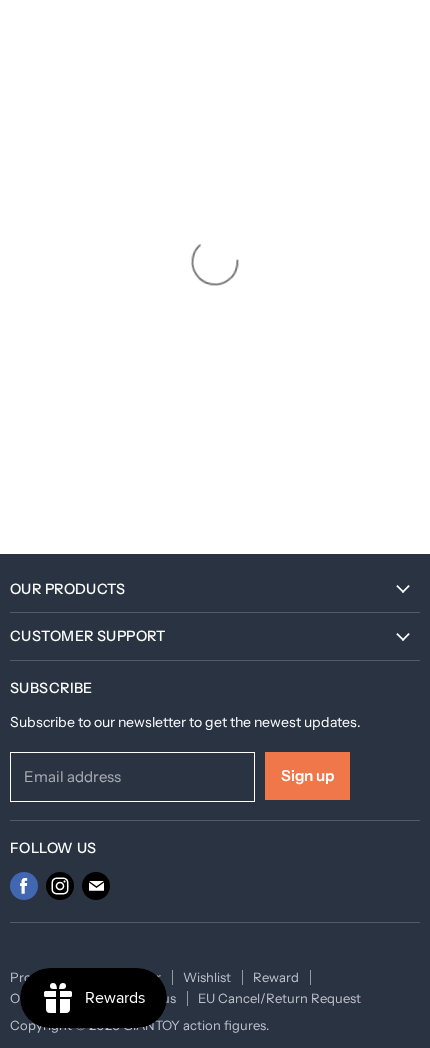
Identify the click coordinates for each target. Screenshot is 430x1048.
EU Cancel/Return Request (279, 998)
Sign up (307, 775)
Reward (276, 977)
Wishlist (207, 977)
